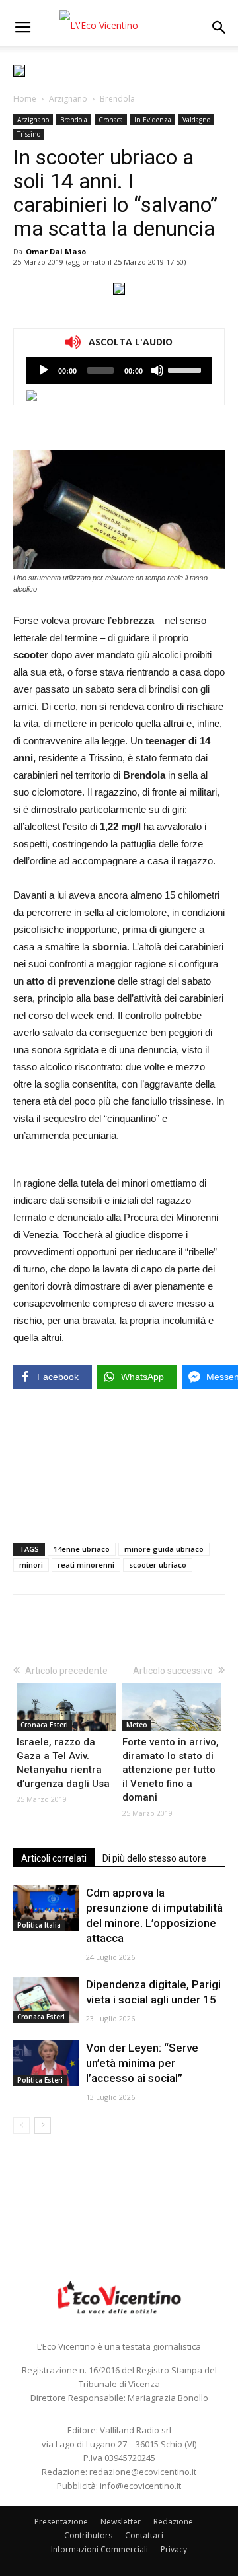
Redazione (173, 2522)
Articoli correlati (54, 1858)
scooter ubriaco (158, 1565)
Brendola (117, 99)
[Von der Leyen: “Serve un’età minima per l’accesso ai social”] (46, 2063)
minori (31, 1565)
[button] (219, 28)
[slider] (186, 369)
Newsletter (121, 2522)
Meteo (137, 1725)
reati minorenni (86, 1565)
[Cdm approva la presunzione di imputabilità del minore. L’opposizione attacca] (46, 1908)
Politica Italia (39, 1925)
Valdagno (196, 120)
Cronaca (111, 120)
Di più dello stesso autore (154, 1858)
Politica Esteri (40, 2080)
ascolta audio (44, 370)
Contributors (88, 2535)
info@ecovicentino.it (140, 2486)
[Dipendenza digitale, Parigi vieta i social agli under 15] (46, 2000)
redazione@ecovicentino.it (143, 2472)
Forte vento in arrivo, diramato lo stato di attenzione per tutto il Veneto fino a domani (171, 1770)
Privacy (174, 2549)
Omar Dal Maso (56, 251)
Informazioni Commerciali (99, 2549)
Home (25, 99)
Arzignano (68, 99)
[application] (119, 370)
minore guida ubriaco (164, 1549)
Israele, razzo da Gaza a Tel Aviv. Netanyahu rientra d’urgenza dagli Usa (63, 1763)
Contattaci (144, 2535)
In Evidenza (153, 120)
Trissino (29, 134)
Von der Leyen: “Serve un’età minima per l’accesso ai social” (142, 2063)
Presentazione (61, 2522)
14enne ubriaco (82, 1549)
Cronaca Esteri (44, 1725)
